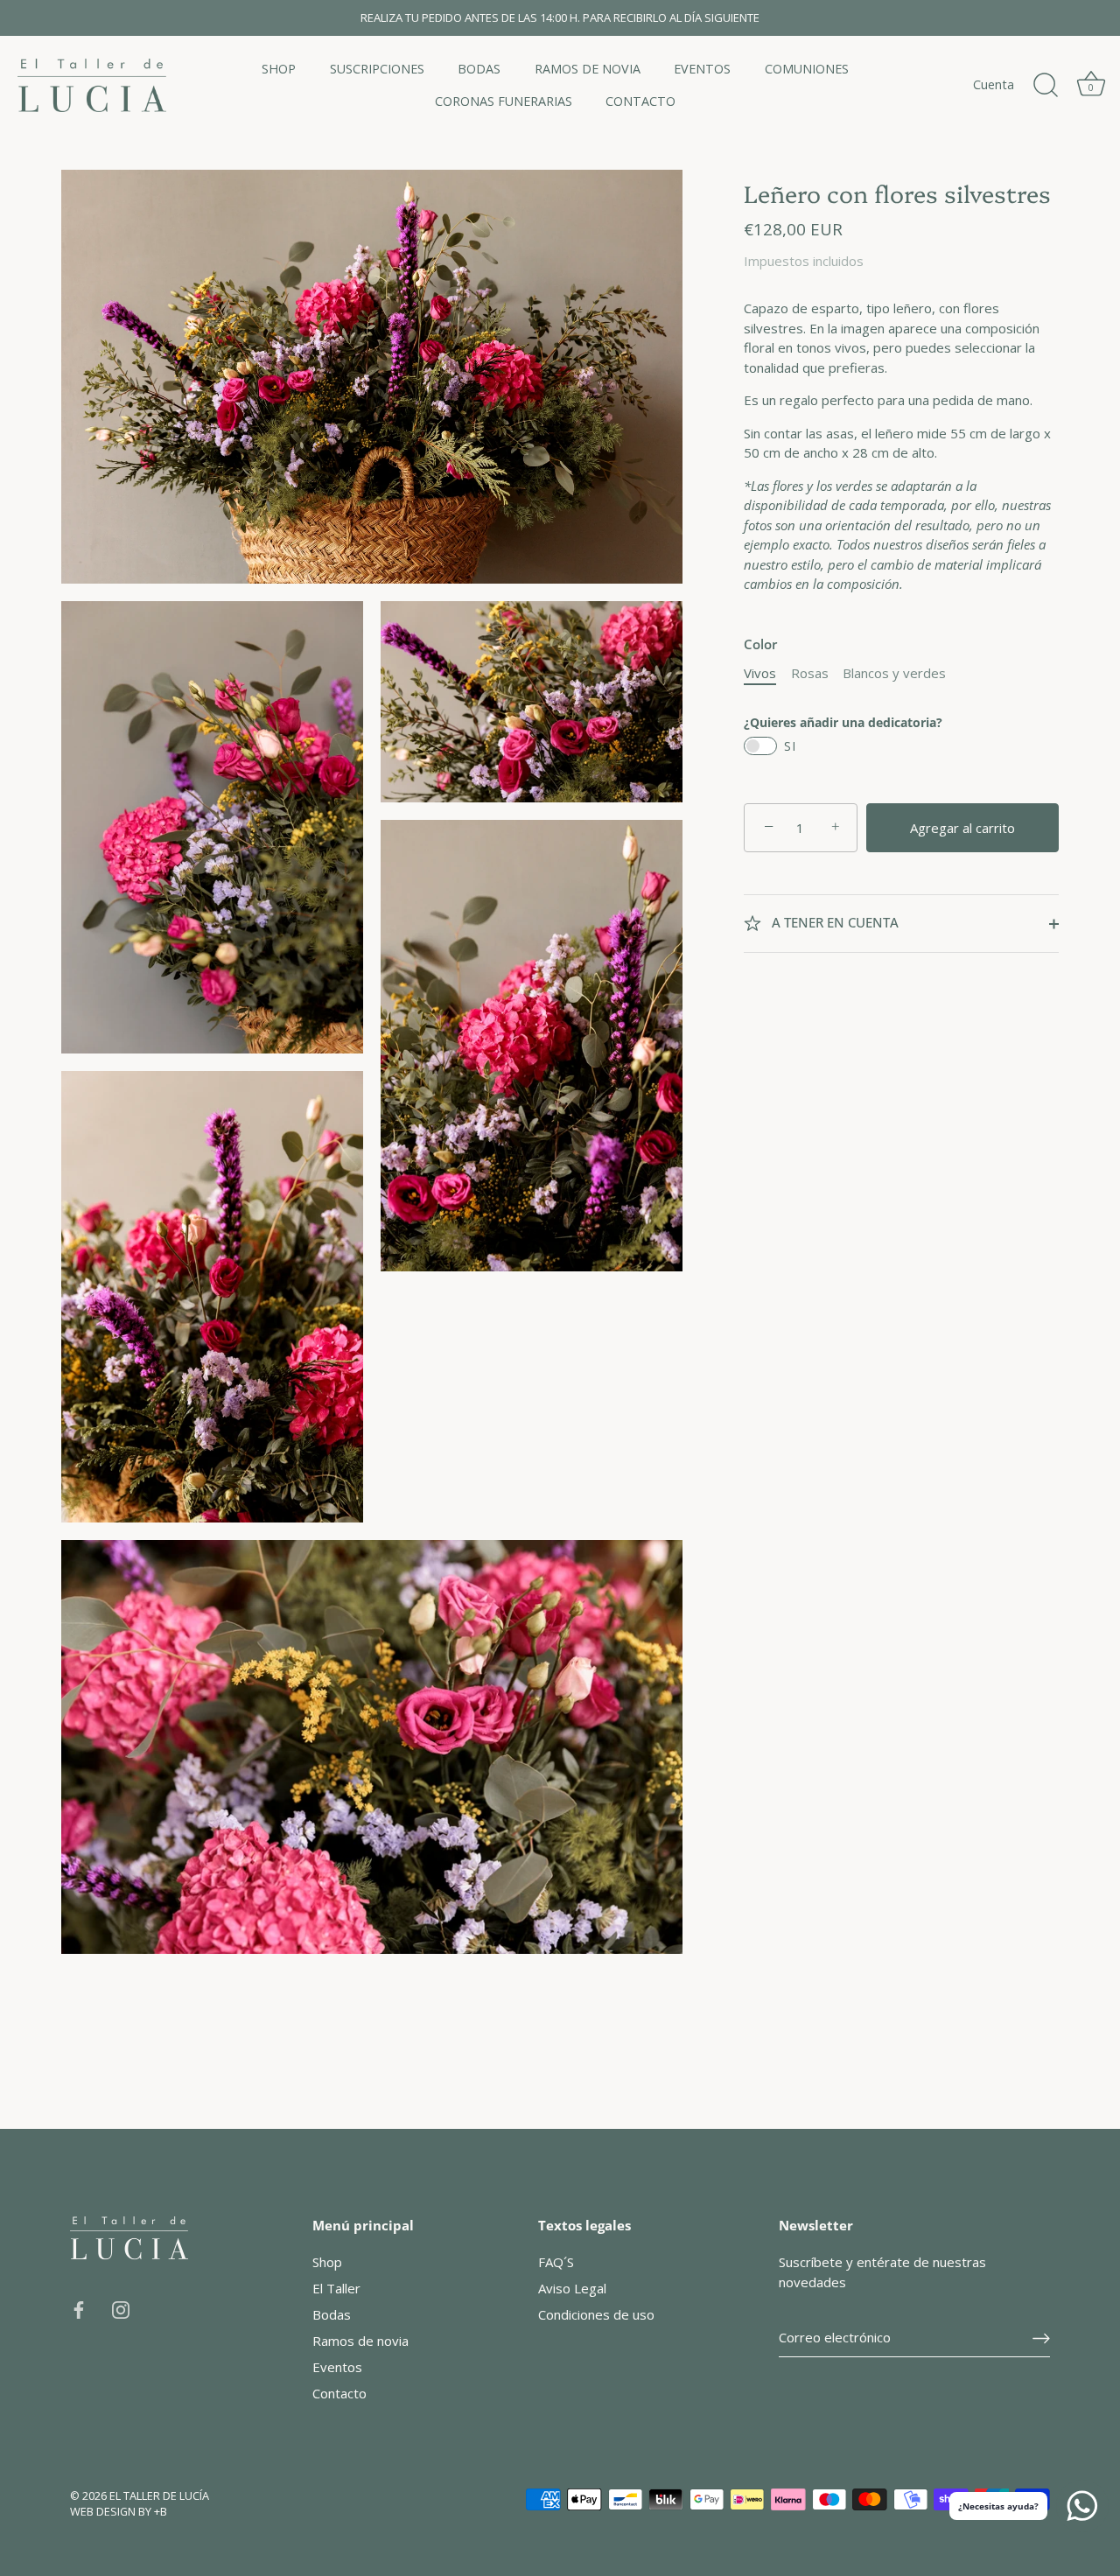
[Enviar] (1041, 2338)
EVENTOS (702, 69)
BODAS (479, 69)
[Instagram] (121, 2308)
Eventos (337, 2367)
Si (790, 746)
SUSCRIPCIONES (377, 69)
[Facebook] (79, 2308)
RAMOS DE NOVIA (588, 69)
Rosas (810, 673)
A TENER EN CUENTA (833, 923)
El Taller (336, 2288)
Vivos (760, 673)
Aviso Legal (572, 2288)
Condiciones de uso (596, 2314)
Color (760, 644)
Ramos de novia (360, 2341)
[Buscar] (1046, 86)
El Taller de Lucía (159, 2495)
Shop (327, 2262)
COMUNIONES (807, 69)
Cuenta (994, 84)
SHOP (279, 69)
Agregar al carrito (962, 828)
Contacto (339, 2393)
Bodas (332, 2314)
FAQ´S (556, 2262)
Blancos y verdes (894, 673)
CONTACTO (640, 101)
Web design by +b (119, 2511)
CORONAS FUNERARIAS (504, 101)
